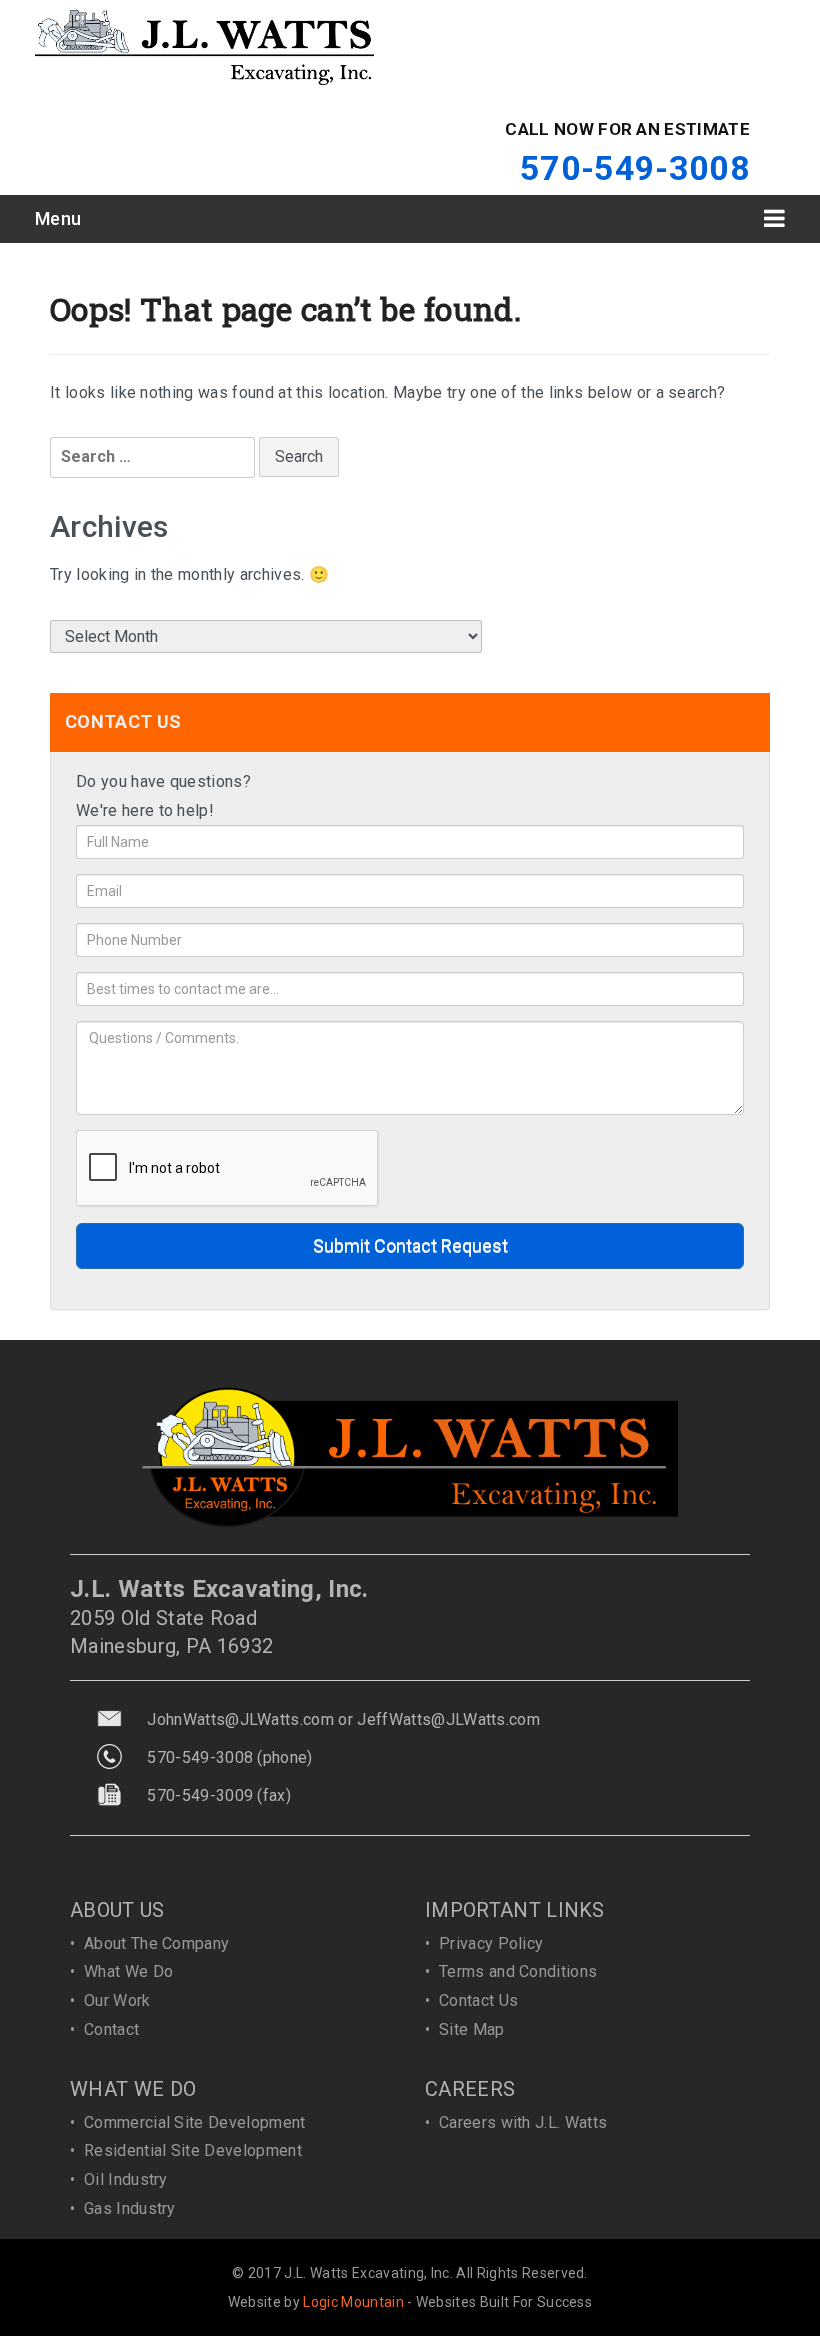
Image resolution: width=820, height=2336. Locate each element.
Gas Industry (130, 2208)
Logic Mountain (353, 2302)
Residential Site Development (193, 2150)
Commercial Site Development (195, 2122)
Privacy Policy (491, 1943)
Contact (111, 2029)
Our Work (117, 2000)
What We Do (128, 1971)
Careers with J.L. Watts (523, 2122)
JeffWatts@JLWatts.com (448, 1719)
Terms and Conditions (518, 1971)
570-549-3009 (200, 1795)
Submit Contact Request (410, 1245)
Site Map (472, 2029)
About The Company (156, 1943)
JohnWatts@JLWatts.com (240, 1719)
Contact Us (478, 2000)
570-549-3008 (635, 168)
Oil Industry (126, 2179)
